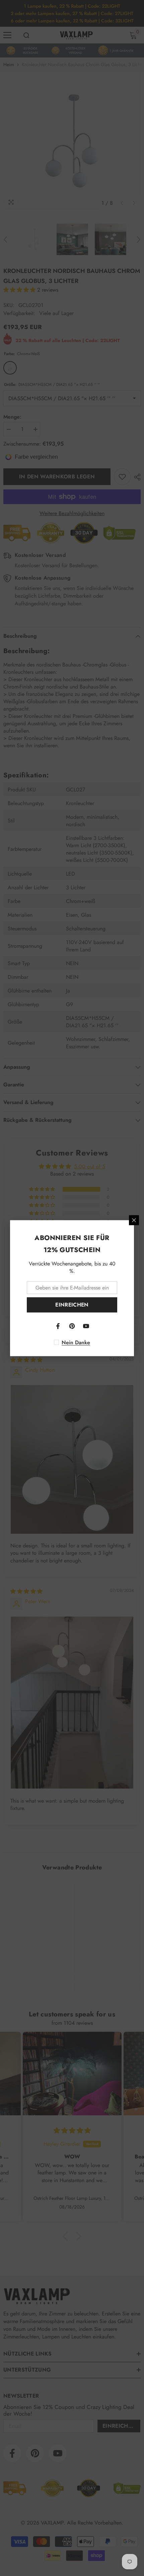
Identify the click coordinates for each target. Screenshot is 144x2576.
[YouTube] (86, 1326)
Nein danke (76, 1342)
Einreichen (72, 1305)
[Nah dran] (134, 1220)
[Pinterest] (72, 1326)
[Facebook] (58, 1326)
